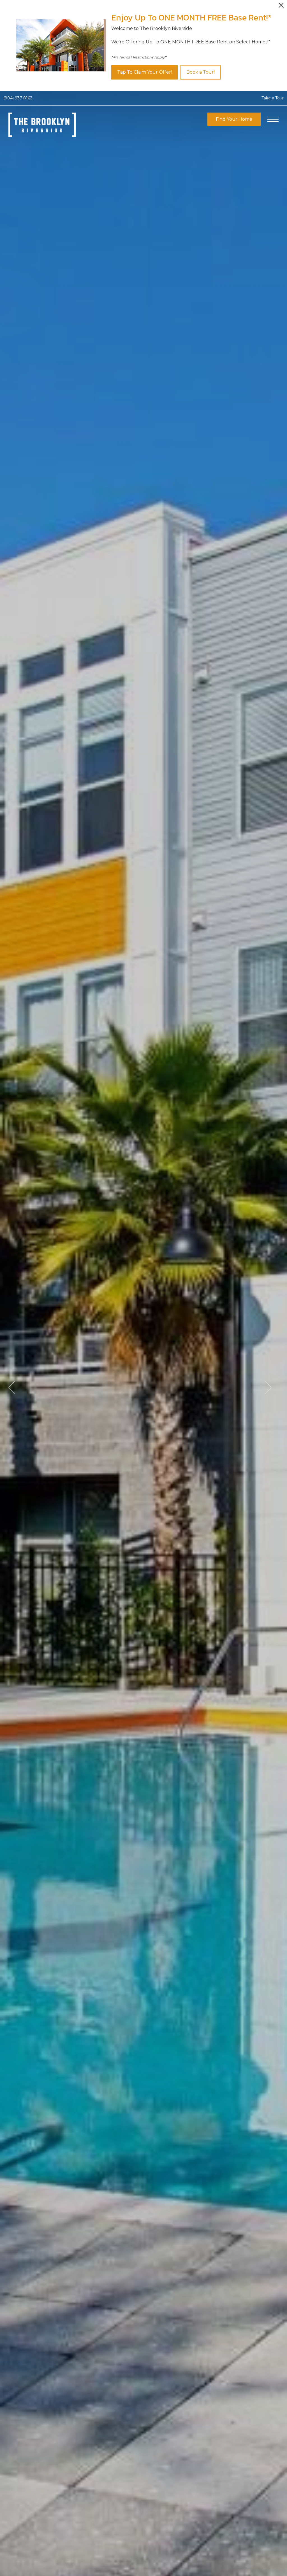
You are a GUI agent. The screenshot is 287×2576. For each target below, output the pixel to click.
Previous (12, 1387)
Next (268, 1387)
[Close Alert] (281, 7)
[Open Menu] (273, 119)
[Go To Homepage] (42, 125)
